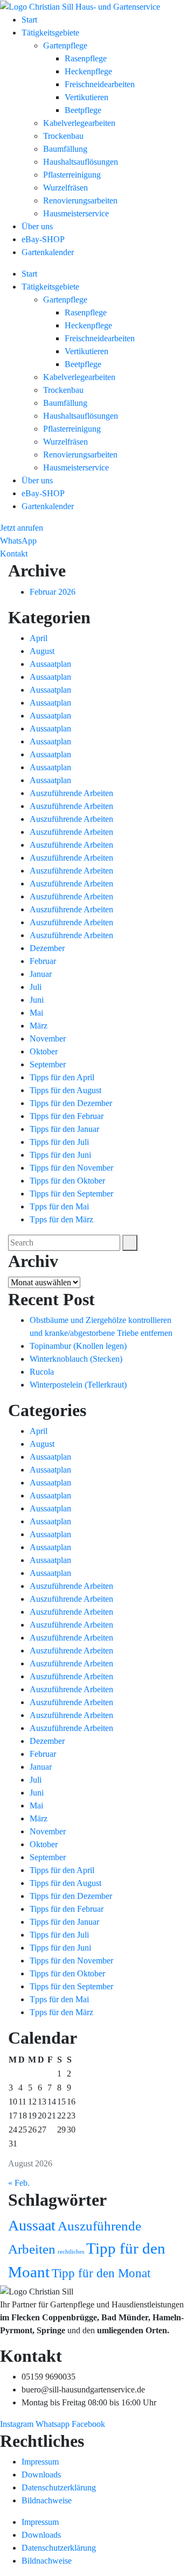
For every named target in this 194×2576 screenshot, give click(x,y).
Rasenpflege (86, 58)
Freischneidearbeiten (100, 84)
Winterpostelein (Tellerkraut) (78, 1385)
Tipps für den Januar (64, 1129)
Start (29, 20)
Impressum (40, 2462)
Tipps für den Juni (60, 1155)
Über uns (37, 226)
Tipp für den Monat (101, 2273)
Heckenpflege (88, 71)
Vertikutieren (86, 97)
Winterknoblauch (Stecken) (76, 1359)
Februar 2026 (53, 592)
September (48, 1064)
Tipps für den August (65, 1090)
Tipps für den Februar (67, 1116)
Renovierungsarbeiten (80, 200)
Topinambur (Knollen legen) (78, 1346)
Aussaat (32, 2225)
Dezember (47, 948)
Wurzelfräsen (65, 188)
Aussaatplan (50, 664)
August (42, 651)
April (39, 638)
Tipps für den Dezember (71, 1103)
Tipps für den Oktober (67, 1181)
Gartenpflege (65, 45)
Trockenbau (63, 136)
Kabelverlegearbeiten (79, 123)
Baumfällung (65, 149)
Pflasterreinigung (72, 175)
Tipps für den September (71, 1194)
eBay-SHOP (43, 239)
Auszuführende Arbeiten (71, 793)
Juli (36, 987)
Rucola (42, 1372)
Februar (43, 961)
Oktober (44, 1051)
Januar (41, 974)
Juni (37, 1000)
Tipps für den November (71, 1168)
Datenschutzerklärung (59, 2487)
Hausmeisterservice (76, 213)
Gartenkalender (48, 252)
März (39, 1026)
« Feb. (19, 2183)
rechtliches (71, 2252)
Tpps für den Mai (59, 1206)
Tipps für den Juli (59, 1142)
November (48, 1039)
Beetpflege (83, 110)
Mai (36, 1013)
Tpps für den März (61, 1219)
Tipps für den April (62, 1077)
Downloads (41, 2475)
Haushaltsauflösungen (81, 162)
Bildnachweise (47, 2500)
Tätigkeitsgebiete (50, 33)
